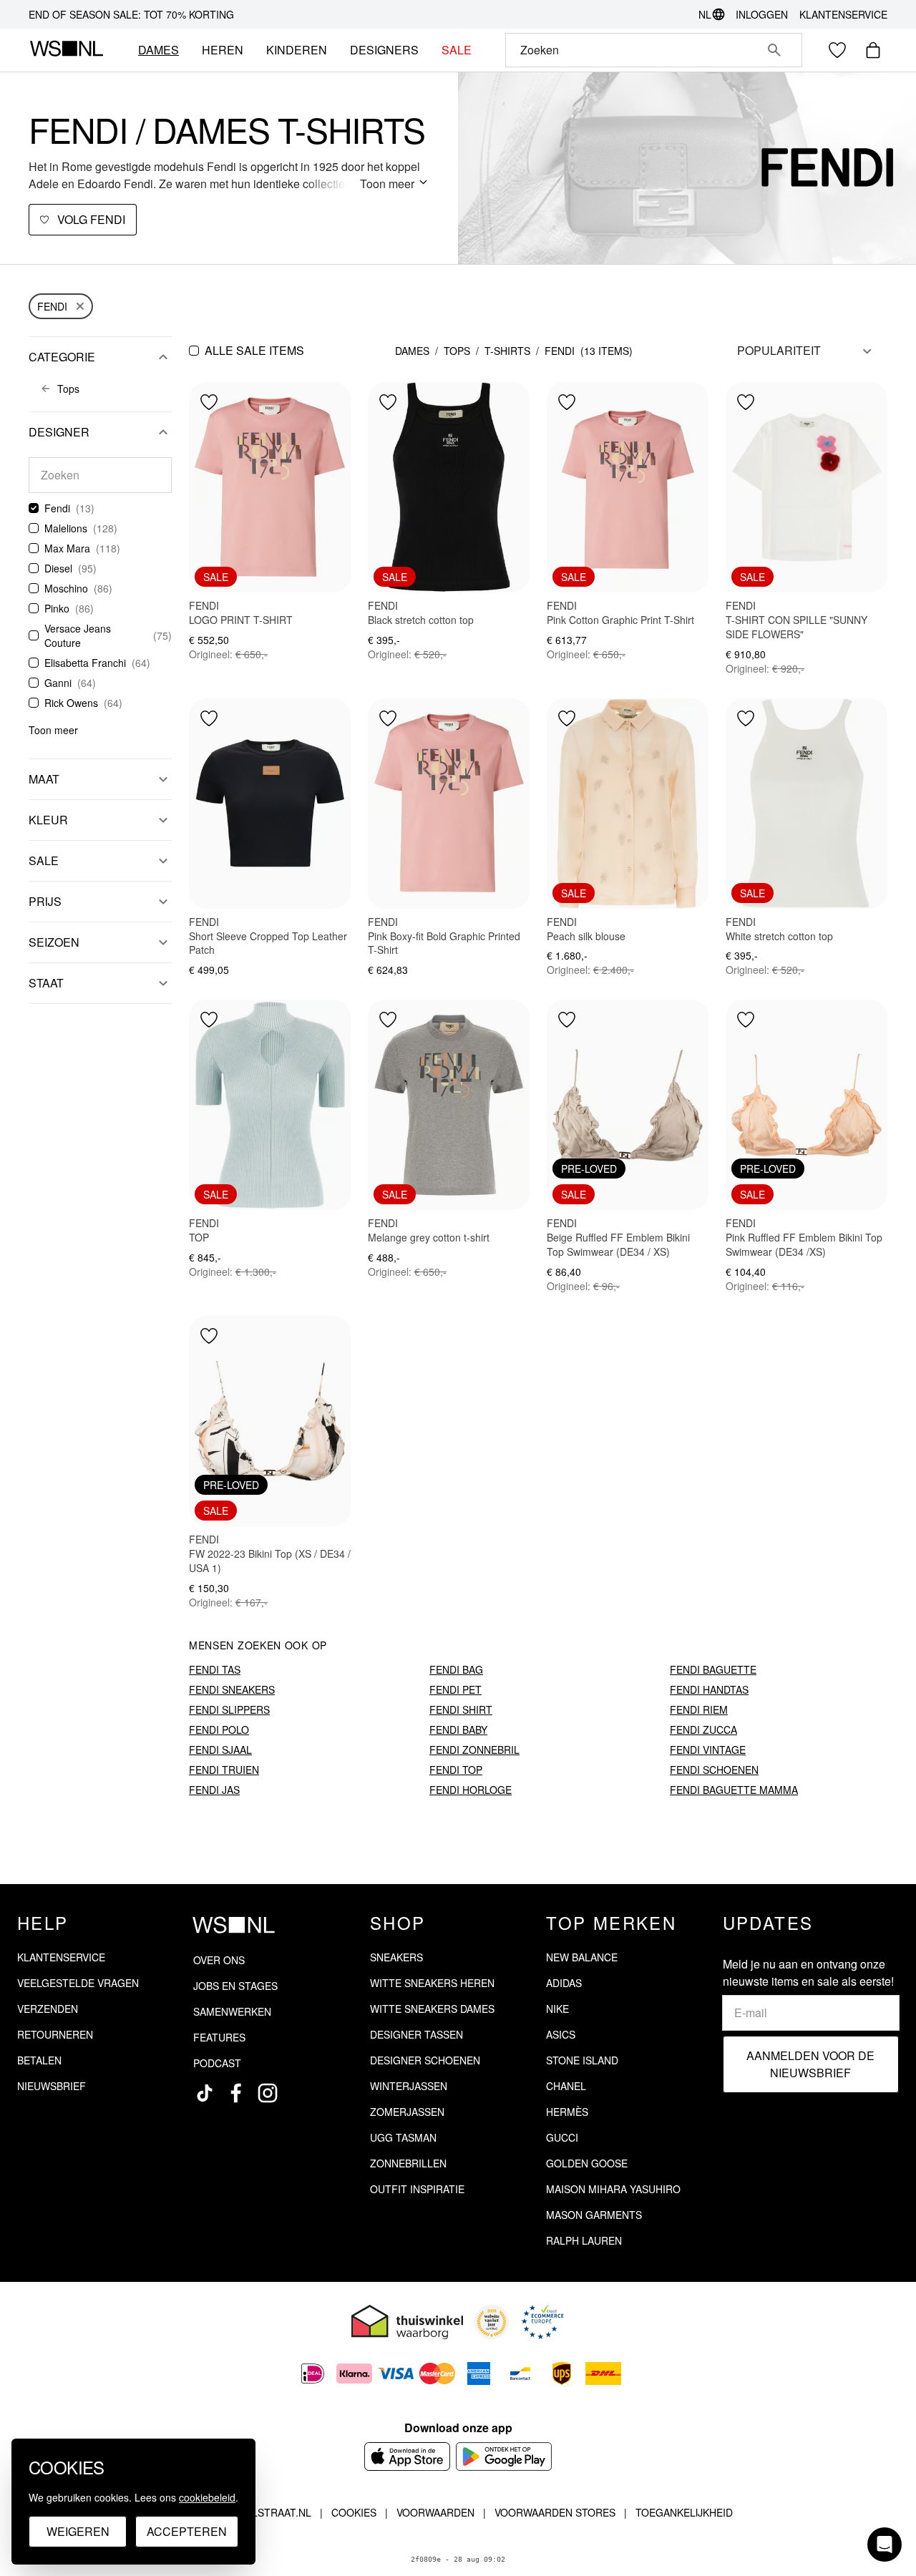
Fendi (52, 306)
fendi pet (455, 1689)
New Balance (582, 1957)
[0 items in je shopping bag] (873, 50)
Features (219, 2037)
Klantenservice (843, 14)
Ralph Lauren (584, 2240)
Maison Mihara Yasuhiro (613, 2189)
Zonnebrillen (408, 2163)
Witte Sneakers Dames (432, 2009)
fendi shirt (461, 1709)
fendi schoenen (714, 1770)
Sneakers (396, 1957)
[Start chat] (885, 2545)
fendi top (456, 1770)
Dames (412, 351)
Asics (561, 2034)
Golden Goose (587, 2163)
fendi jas (214, 1790)
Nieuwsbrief (52, 2086)
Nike (557, 2009)
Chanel (566, 2086)
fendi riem (699, 1709)
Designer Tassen (416, 2034)
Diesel (58, 568)
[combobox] (634, 50)
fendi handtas (709, 1689)
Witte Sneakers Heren (432, 1983)
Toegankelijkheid (684, 2512)
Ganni (58, 683)
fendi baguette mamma (734, 1790)
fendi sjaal (220, 1750)
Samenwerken (232, 2011)
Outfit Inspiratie (417, 2189)
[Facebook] (236, 2093)
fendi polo (219, 1729)
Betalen (39, 2060)
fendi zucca (703, 1729)
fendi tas (215, 1669)
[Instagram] (268, 2093)
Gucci (562, 2137)
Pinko (57, 608)
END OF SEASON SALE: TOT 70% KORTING (131, 14)
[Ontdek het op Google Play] (504, 2457)
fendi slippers (229, 1709)
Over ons (219, 1960)
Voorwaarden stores (555, 2512)
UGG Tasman (403, 2137)
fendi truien (224, 1770)
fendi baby (458, 1729)
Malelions (66, 528)
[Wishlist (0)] (837, 50)
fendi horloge (471, 1790)
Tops (457, 351)
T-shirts (507, 351)
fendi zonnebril (474, 1750)
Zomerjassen (407, 2112)
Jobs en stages (235, 1986)
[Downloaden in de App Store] (407, 2457)
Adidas (564, 1983)
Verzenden (48, 2009)
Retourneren (55, 2034)
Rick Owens (71, 703)
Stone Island (582, 2060)
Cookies (354, 2512)
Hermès (567, 2112)
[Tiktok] (205, 2093)
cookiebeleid (207, 2497)
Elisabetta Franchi (85, 663)
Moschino (66, 588)
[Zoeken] (774, 50)
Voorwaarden (435, 2512)
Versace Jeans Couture (78, 635)
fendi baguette (713, 1669)
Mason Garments (594, 2215)
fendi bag (456, 1669)
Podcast (217, 2063)
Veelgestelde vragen (78, 1983)
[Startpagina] (66, 50)
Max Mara (67, 548)
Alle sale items (254, 350)
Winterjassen (409, 2086)
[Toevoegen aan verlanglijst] (209, 402)
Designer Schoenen (425, 2060)
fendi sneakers (232, 1689)
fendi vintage (708, 1750)
